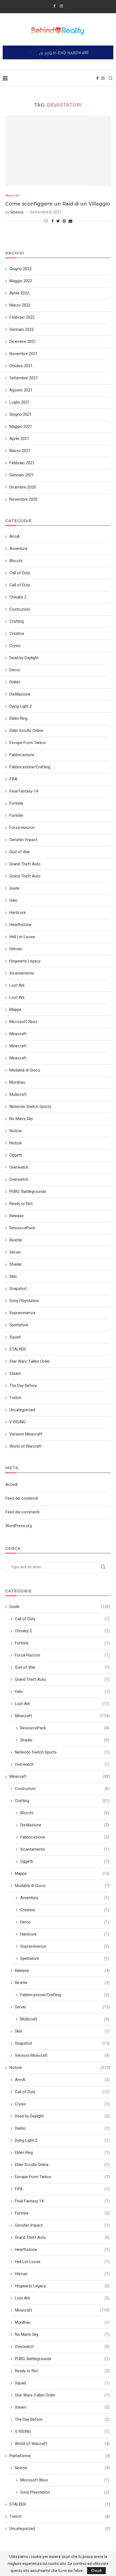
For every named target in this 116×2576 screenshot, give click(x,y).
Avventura (65, 1898)
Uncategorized (60, 2529)
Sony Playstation (65, 2492)
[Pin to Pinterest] (64, 221)
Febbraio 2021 (22, 463)
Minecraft (12, 196)
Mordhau (62, 2322)
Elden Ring (62, 2153)
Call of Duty (62, 1619)
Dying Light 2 (62, 2140)
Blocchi (65, 1813)
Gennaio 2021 (22, 475)
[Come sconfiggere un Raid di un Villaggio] (58, 151)
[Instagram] (61, 6)
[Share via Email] (70, 221)
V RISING (62, 2432)
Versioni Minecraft (62, 2055)
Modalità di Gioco (62, 1886)
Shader (65, 1740)
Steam (62, 2407)
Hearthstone (62, 2250)
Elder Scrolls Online (62, 2165)
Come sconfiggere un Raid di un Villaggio (58, 204)
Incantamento (65, 1849)
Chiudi (96, 2571)
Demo (65, 1922)
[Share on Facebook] (53, 221)
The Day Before (62, 2419)
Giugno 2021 (21, 414)
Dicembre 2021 (23, 342)
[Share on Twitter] (58, 221)
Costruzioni (62, 1789)
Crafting (62, 1801)
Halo (62, 1692)
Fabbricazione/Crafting (65, 1995)
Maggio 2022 (21, 281)
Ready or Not (62, 2371)
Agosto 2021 (21, 390)
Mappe (62, 1874)
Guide (60, 1607)
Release (62, 1971)
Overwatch (62, 1764)
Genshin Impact (62, 2225)
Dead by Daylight (62, 2116)
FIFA (62, 2189)
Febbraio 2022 (22, 317)
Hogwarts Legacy (62, 2286)
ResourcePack (65, 1728)
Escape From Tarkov (62, 2177)
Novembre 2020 (23, 499)
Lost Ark (62, 1704)
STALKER (60, 2504)
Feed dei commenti (22, 1512)
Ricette (62, 1983)
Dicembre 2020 (23, 487)
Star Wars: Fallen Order (62, 2395)
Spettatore (65, 1958)
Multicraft (65, 2019)
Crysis (62, 2104)
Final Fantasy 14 (62, 2201)
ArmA (62, 2080)
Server (62, 2007)
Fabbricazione (65, 1837)
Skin (62, 2031)
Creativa (65, 1910)
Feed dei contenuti (22, 1498)
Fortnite (62, 1643)
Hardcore (65, 1934)
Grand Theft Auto (62, 1679)
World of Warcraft (62, 2444)
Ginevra (17, 212)
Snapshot (62, 2043)
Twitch (60, 2516)
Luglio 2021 (20, 402)
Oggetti (65, 1861)
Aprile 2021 (19, 439)
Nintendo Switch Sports (62, 1752)
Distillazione (65, 1825)
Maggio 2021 (21, 426)
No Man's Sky (62, 2334)
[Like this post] (46, 221)
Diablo (62, 2128)
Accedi (11, 1485)
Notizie (60, 2068)
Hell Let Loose (62, 2262)
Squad (62, 2383)
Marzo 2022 (20, 305)
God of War (62, 1667)
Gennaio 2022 (22, 329)
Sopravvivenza (65, 1946)
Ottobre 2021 (21, 366)
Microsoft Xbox (65, 2480)
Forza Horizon (62, 1655)
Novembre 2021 (23, 354)
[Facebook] (54, 6)
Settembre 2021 (24, 378)
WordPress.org (19, 1526)
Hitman (62, 2274)
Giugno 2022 (21, 269)
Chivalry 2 (62, 1631)
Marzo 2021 (20, 451)
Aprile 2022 (19, 293)
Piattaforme (60, 2456)
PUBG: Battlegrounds (62, 2359)
